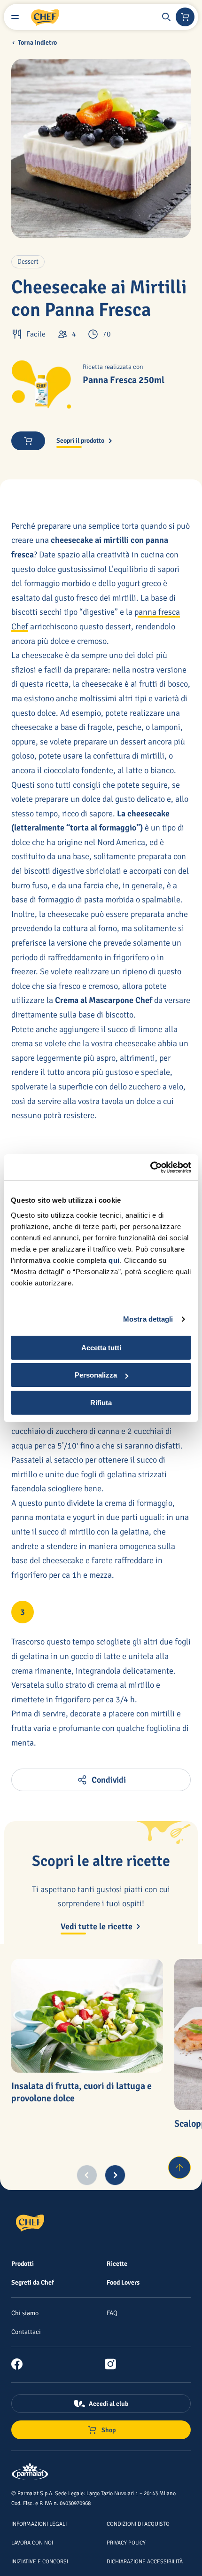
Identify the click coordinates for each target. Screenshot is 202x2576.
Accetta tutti (101, 1348)
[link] (21, 2364)
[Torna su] (179, 2168)
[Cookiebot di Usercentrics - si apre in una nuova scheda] (150, 1167)
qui (114, 1260)
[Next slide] (115, 2175)
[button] (166, 17)
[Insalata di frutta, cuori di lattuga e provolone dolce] (87, 2016)
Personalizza (96, 1375)
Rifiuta (101, 1403)
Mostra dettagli (148, 1319)
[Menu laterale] (15, 17)
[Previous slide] (87, 2175)
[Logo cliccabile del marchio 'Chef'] (45, 17)
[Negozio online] (185, 17)
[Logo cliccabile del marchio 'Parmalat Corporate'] (30, 2472)
